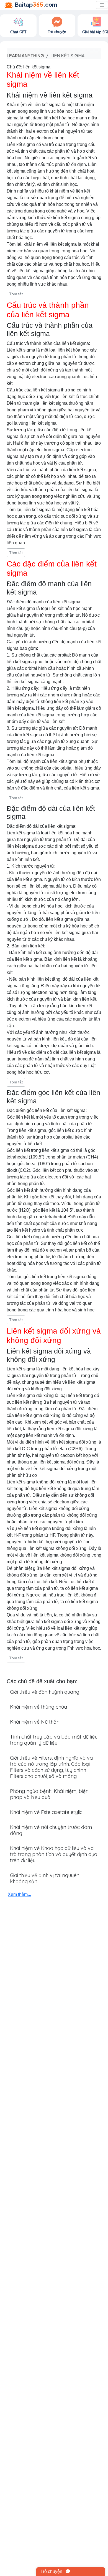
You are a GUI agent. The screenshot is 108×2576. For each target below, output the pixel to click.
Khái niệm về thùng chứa (38, 1707)
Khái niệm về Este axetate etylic (46, 1812)
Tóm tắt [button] (16, 294)
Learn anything (25, 56)
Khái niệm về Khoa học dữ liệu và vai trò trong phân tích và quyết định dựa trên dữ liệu (54, 1854)
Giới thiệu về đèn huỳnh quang (45, 1692)
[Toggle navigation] (102, 5)
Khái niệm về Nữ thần (35, 1722)
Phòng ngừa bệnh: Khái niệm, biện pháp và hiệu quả (49, 1794)
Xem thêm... (19, 1894)
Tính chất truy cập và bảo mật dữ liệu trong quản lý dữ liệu (54, 1740)
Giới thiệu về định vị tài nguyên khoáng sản (45, 1878)
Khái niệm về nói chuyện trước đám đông (51, 1830)
